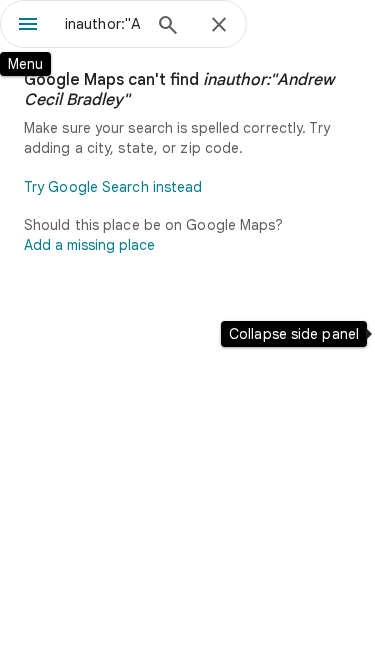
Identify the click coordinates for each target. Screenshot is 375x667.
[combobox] (102, 24)
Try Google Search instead (113, 187)
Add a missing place (89, 245)
